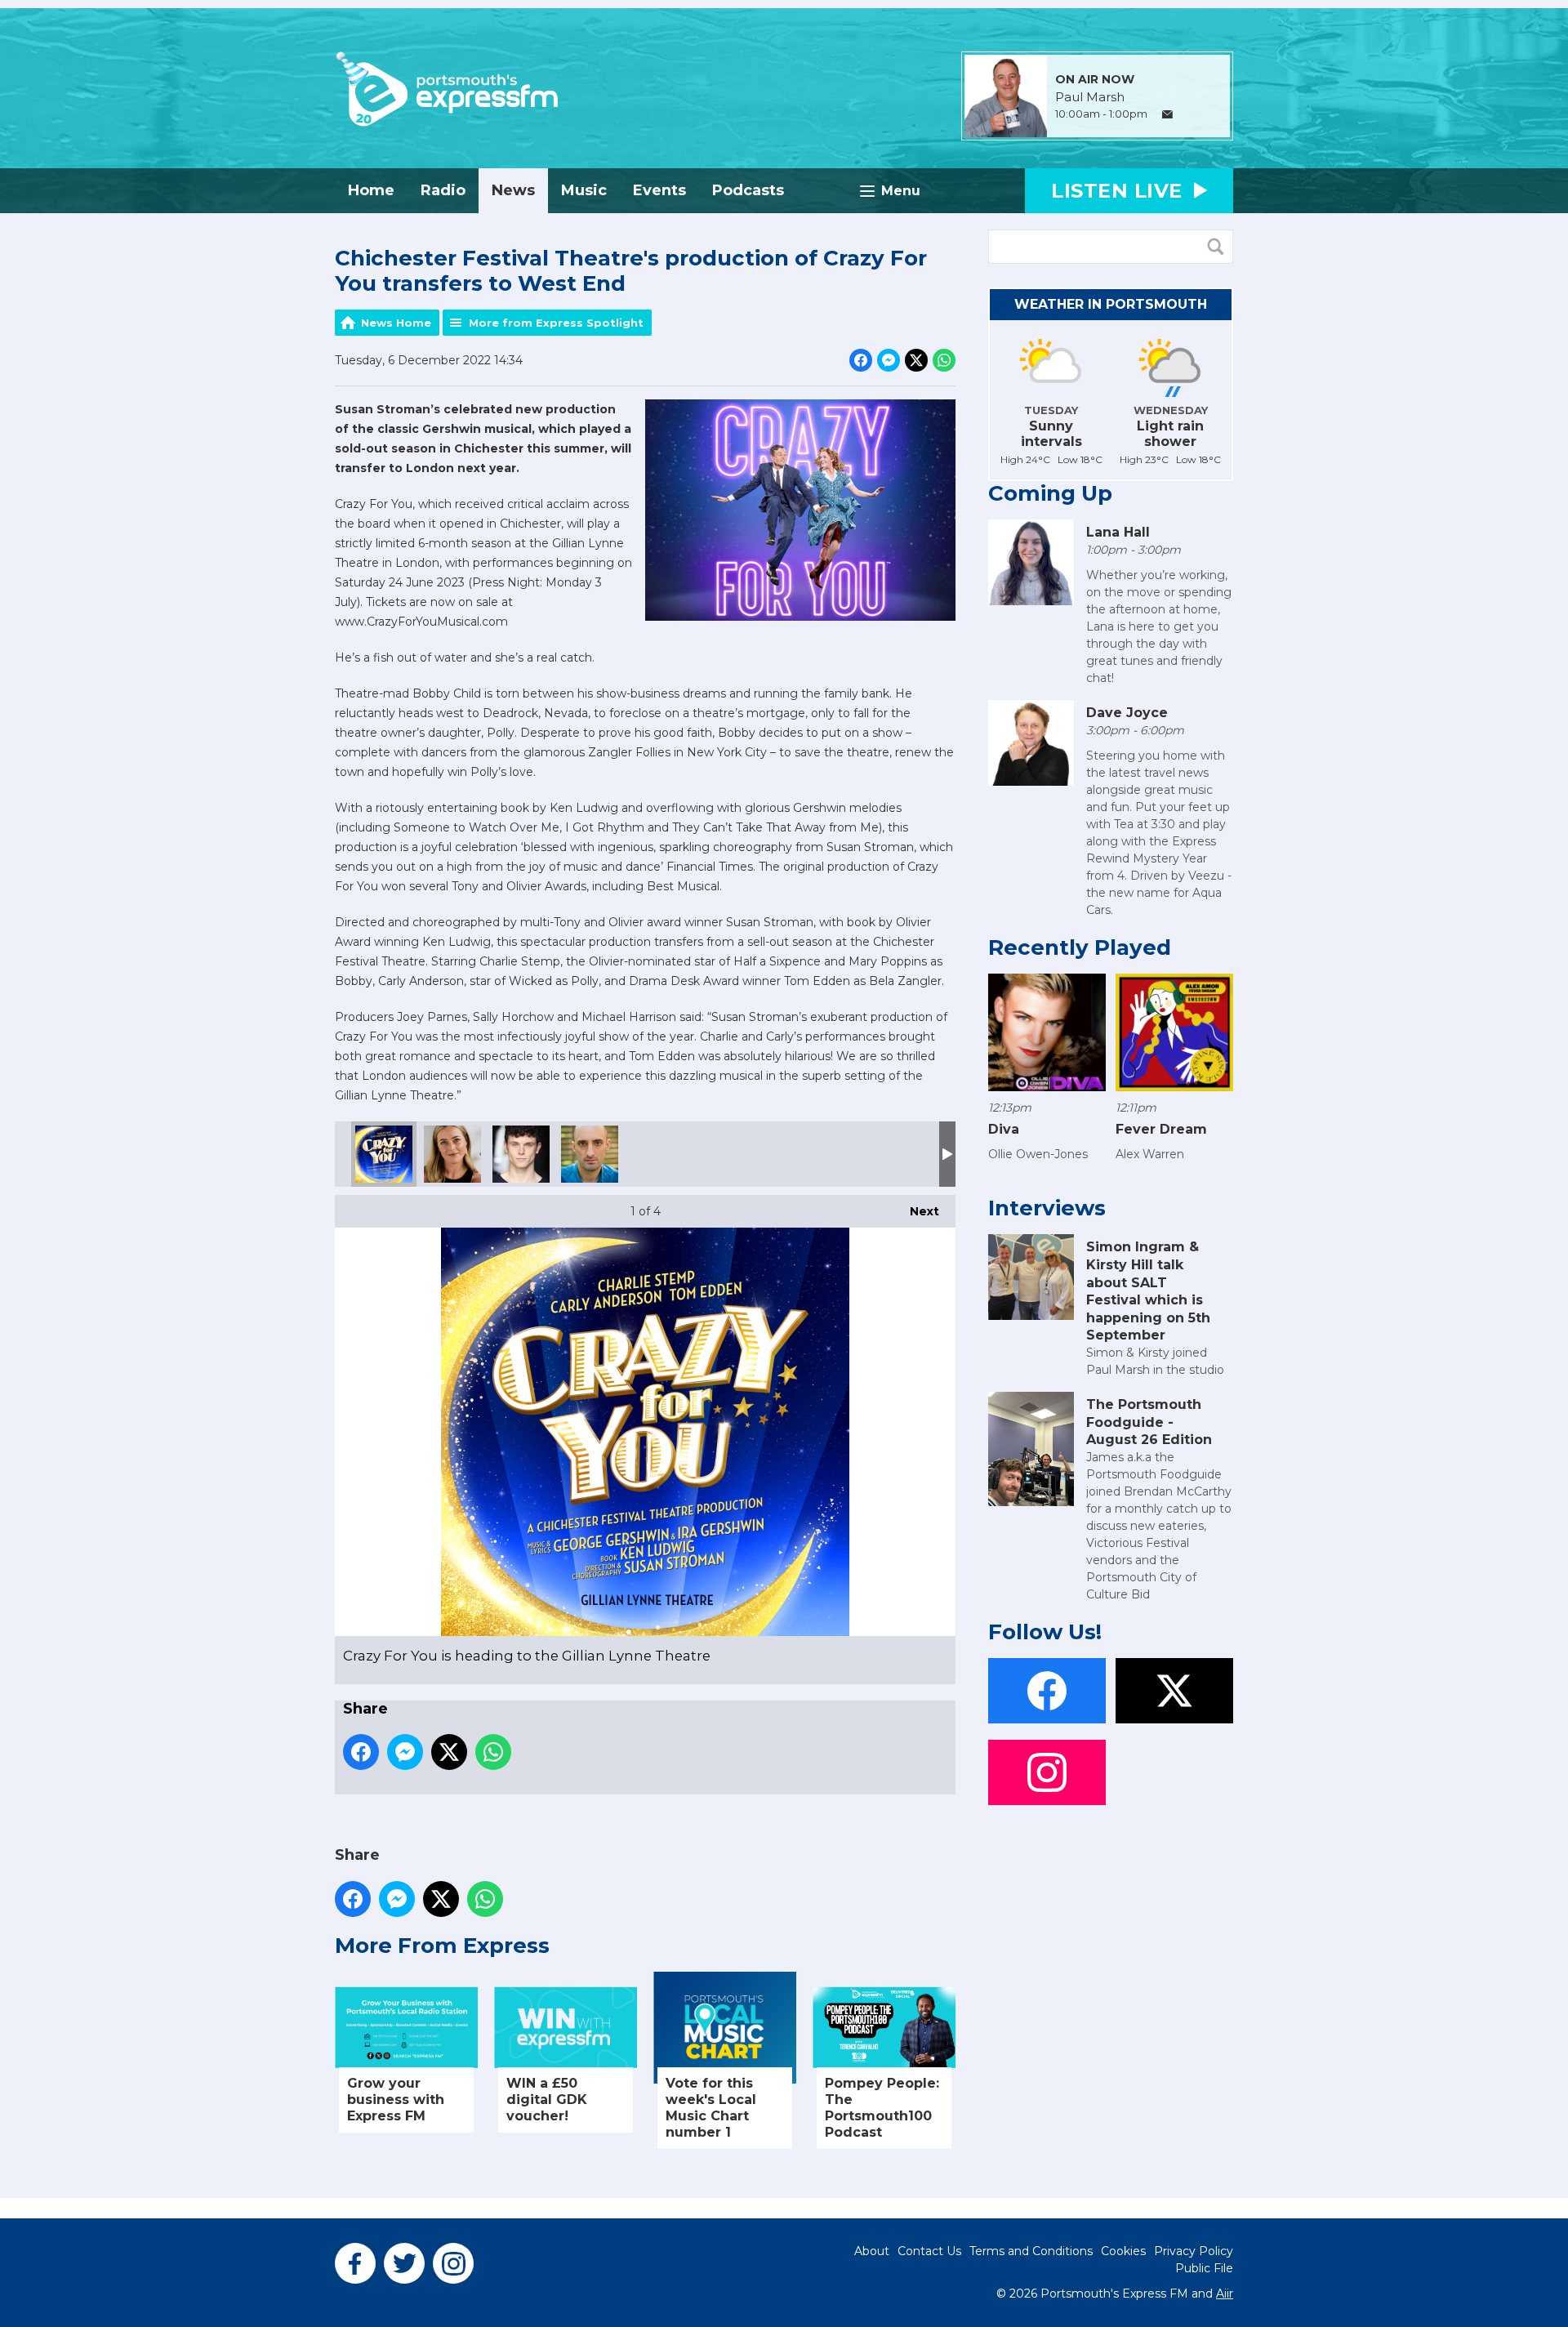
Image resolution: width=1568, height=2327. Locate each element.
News (513, 190)
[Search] (1219, 247)
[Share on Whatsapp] (944, 360)
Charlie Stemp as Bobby (521, 1154)
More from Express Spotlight (556, 323)
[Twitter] (404, 2263)
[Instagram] (453, 2263)
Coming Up (1050, 493)
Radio (443, 190)
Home (371, 190)
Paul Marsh (1090, 97)
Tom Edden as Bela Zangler (590, 1154)
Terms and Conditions (1031, 2251)
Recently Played (1080, 947)
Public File (1204, 2268)
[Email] (1167, 115)
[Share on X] (916, 360)
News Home (396, 323)
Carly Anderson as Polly (452, 1154)
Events (659, 190)
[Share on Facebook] (861, 360)
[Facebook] (355, 2263)
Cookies (1123, 2251)
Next (916, 1211)
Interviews (1047, 1208)
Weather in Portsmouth (1111, 304)
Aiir (1225, 2294)
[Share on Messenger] (889, 360)
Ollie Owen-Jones (1038, 1154)
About (872, 2251)
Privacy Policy (1194, 2251)
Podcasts (748, 190)
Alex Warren (1150, 1154)
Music (584, 190)
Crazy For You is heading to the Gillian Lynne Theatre (384, 1154)
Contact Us (929, 2251)
